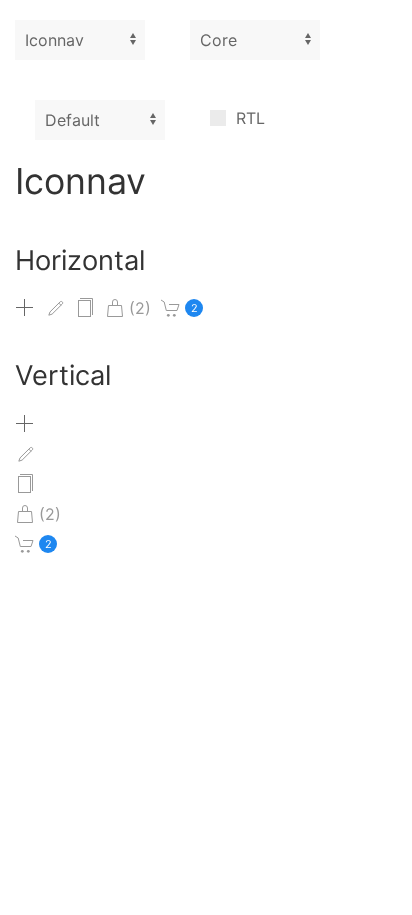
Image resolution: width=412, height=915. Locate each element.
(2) (140, 308)
